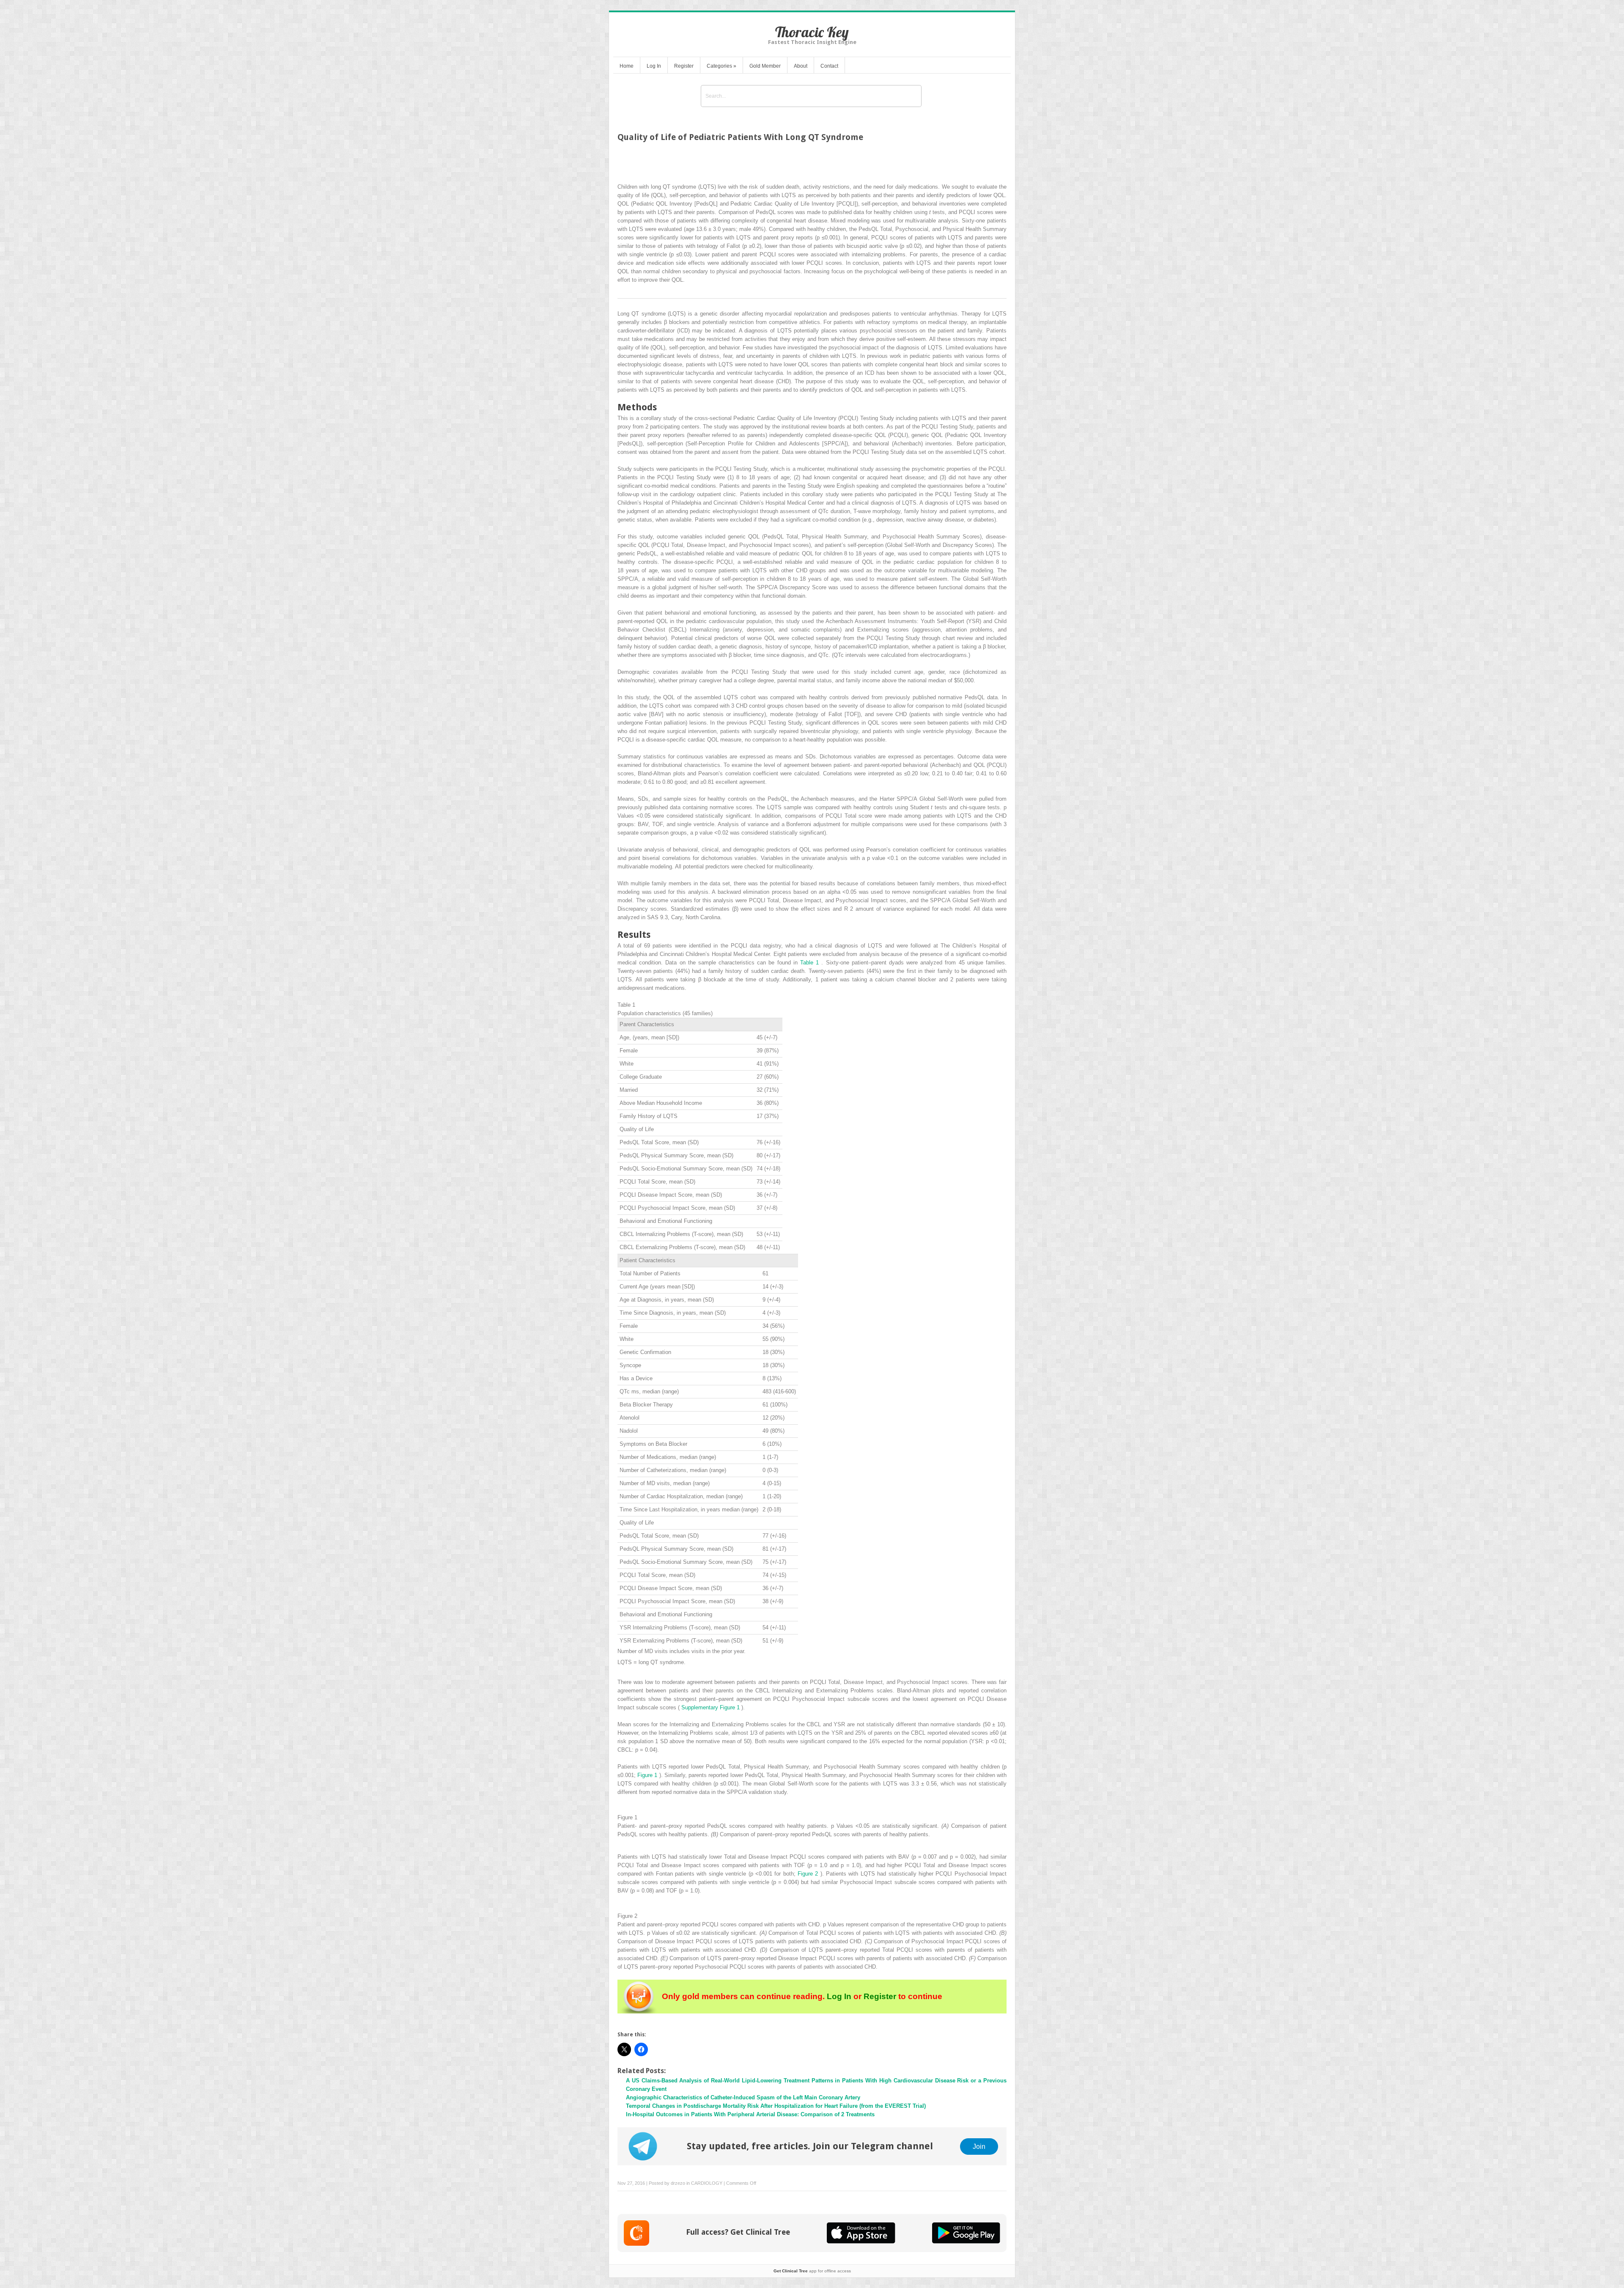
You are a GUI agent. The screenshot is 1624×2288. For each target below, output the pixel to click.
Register (684, 66)
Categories (721, 66)
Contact (829, 66)
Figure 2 (809, 1874)
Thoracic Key (812, 32)
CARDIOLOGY (707, 2183)
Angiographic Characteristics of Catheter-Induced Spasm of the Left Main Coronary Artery (743, 2097)
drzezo (678, 2183)
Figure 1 (648, 1775)
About (801, 66)
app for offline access (812, 2271)
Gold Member (765, 66)
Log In (654, 66)
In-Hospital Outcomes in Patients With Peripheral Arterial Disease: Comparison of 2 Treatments (750, 2114)
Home (627, 66)
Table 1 (811, 963)
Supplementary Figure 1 (711, 1707)
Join (979, 2146)
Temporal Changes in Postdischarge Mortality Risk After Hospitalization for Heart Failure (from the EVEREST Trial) (776, 2106)
